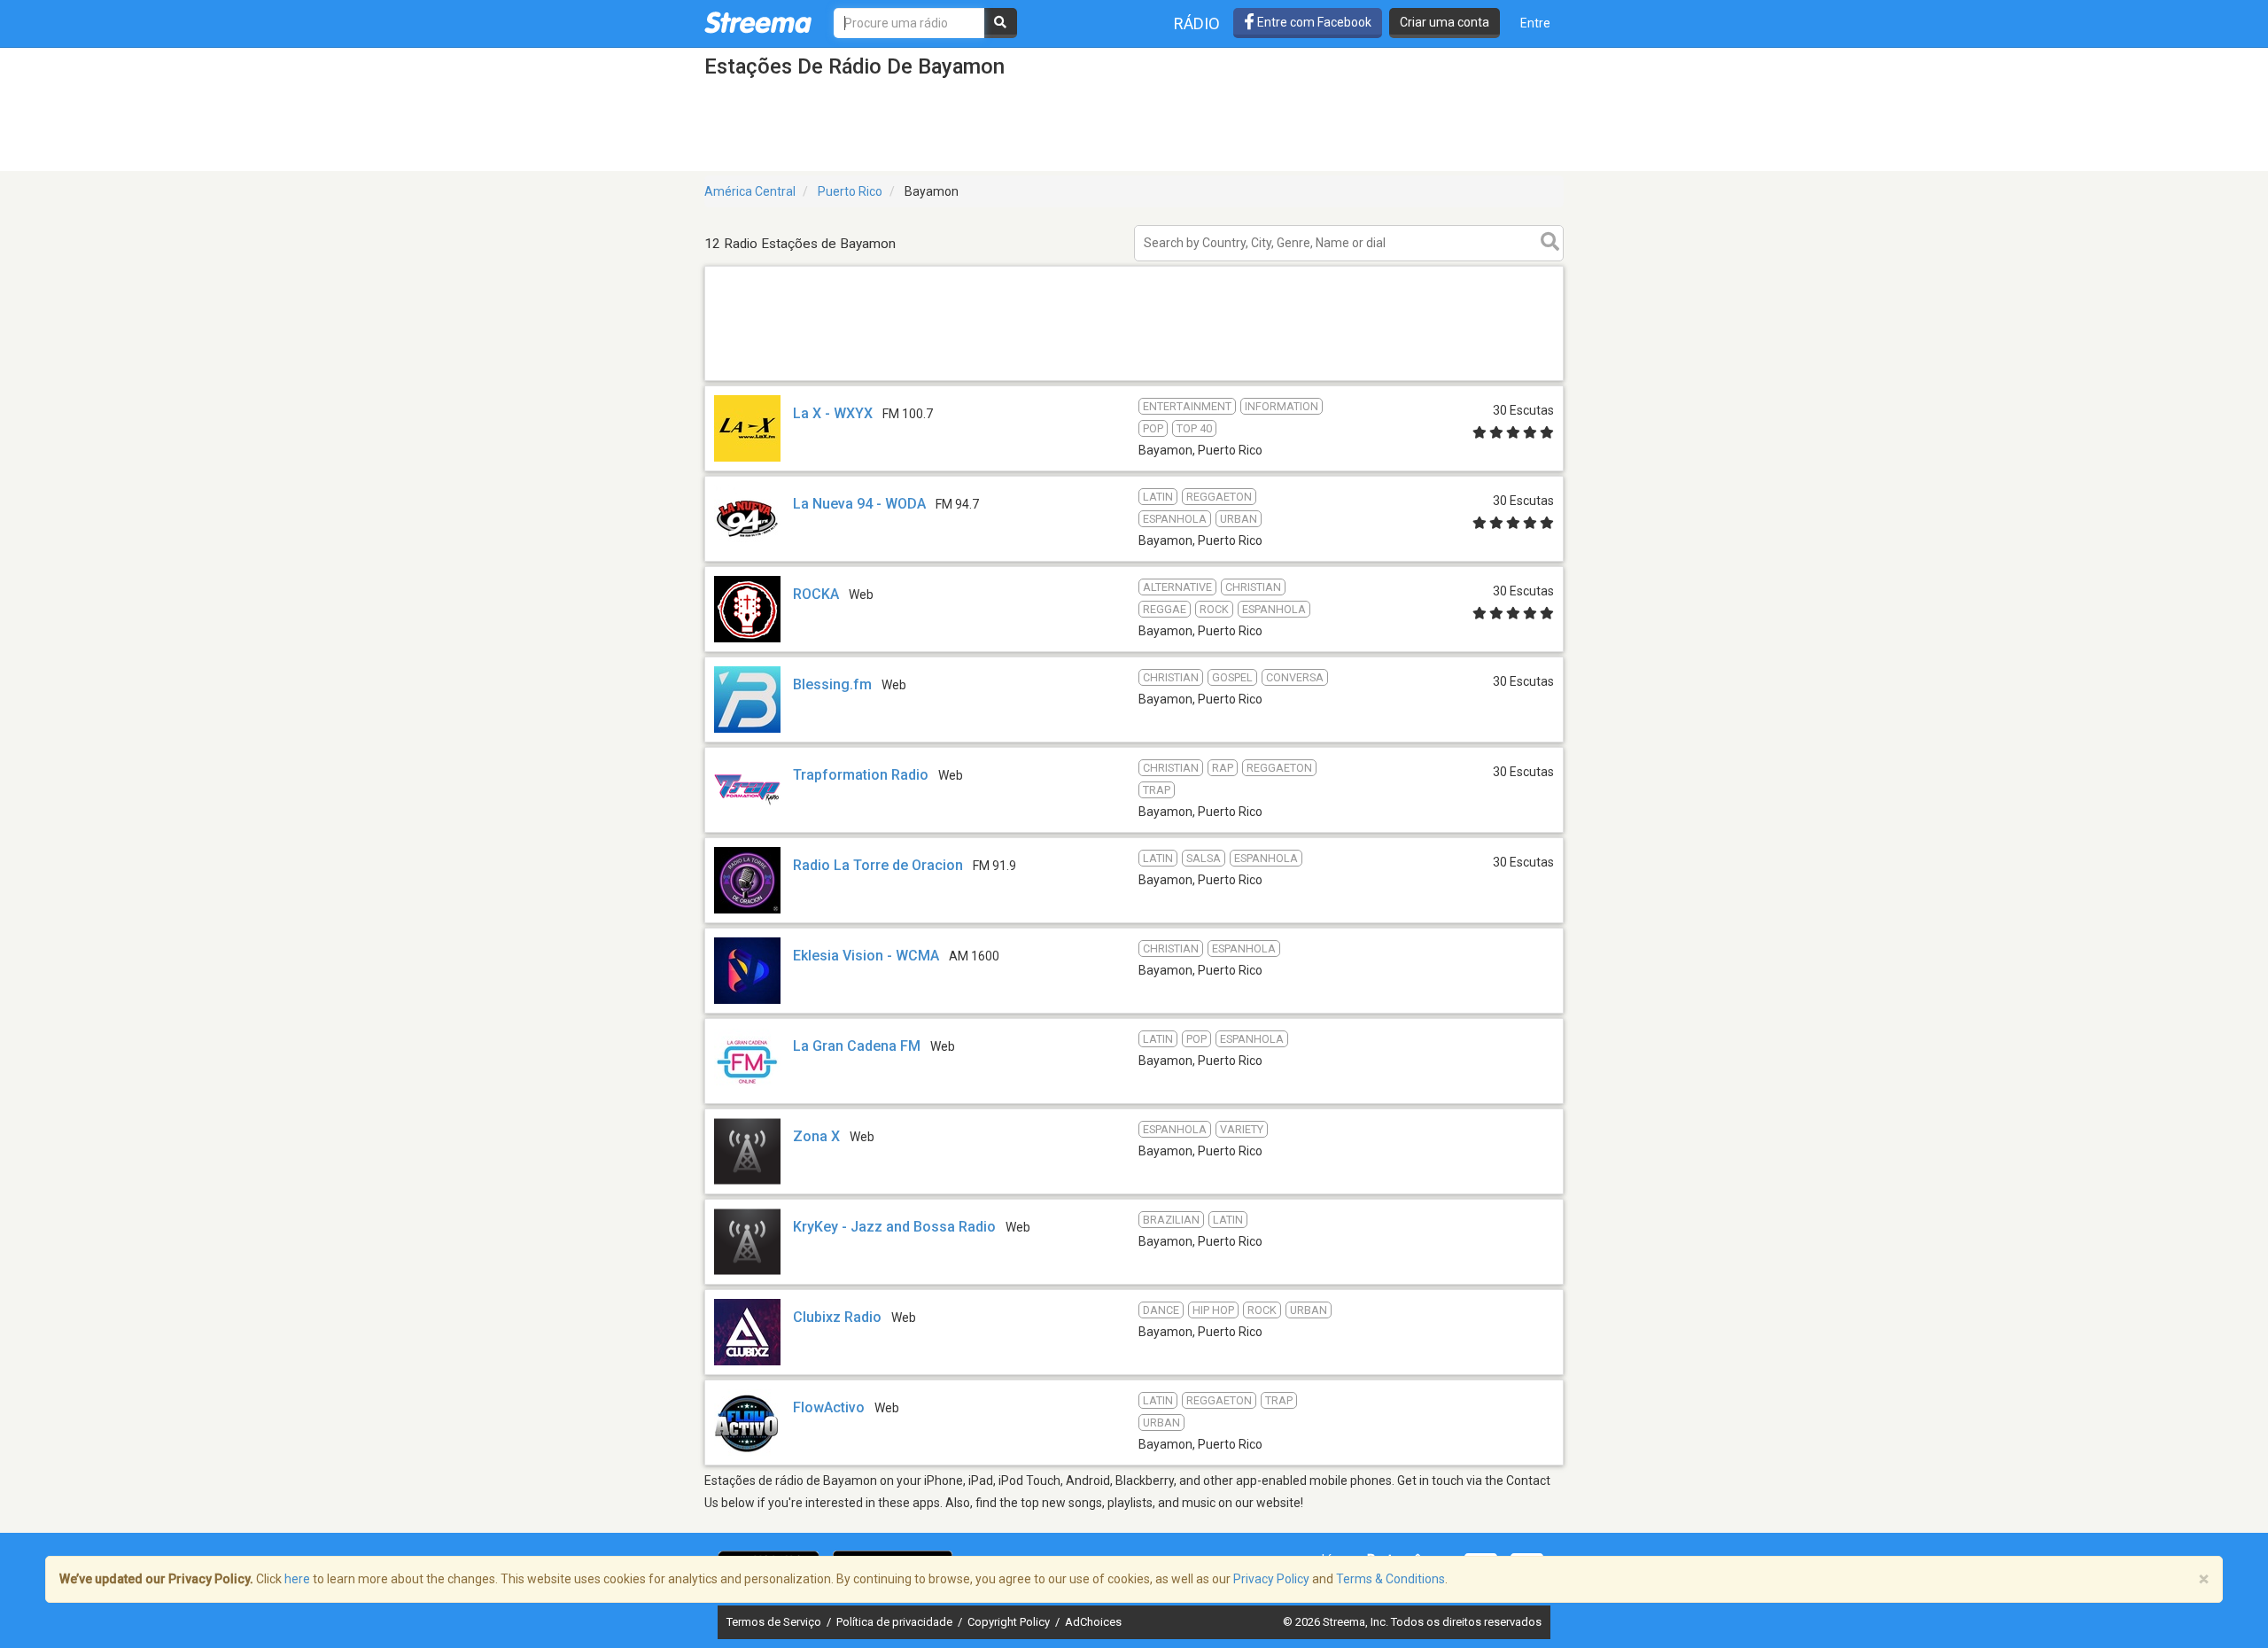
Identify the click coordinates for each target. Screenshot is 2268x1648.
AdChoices (1093, 1622)
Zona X (816, 1136)
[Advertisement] (1134, 380)
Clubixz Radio (837, 1317)
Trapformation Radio (861, 775)
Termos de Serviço (775, 1622)
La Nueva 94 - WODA (859, 504)
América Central (750, 191)
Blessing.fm (832, 684)
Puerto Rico (850, 191)
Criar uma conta (1445, 22)
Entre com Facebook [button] (1313, 22)
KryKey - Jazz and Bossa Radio (894, 1227)
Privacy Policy (1271, 1579)
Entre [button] (1535, 23)
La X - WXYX (833, 413)
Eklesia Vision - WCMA (866, 956)
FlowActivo (829, 1407)
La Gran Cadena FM (857, 1046)
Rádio (1197, 23)
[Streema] (758, 22)
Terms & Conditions (1390, 1579)
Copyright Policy (1010, 1622)
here (297, 1579)
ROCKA (816, 594)
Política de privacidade (896, 1622)
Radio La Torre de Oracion (878, 865)
